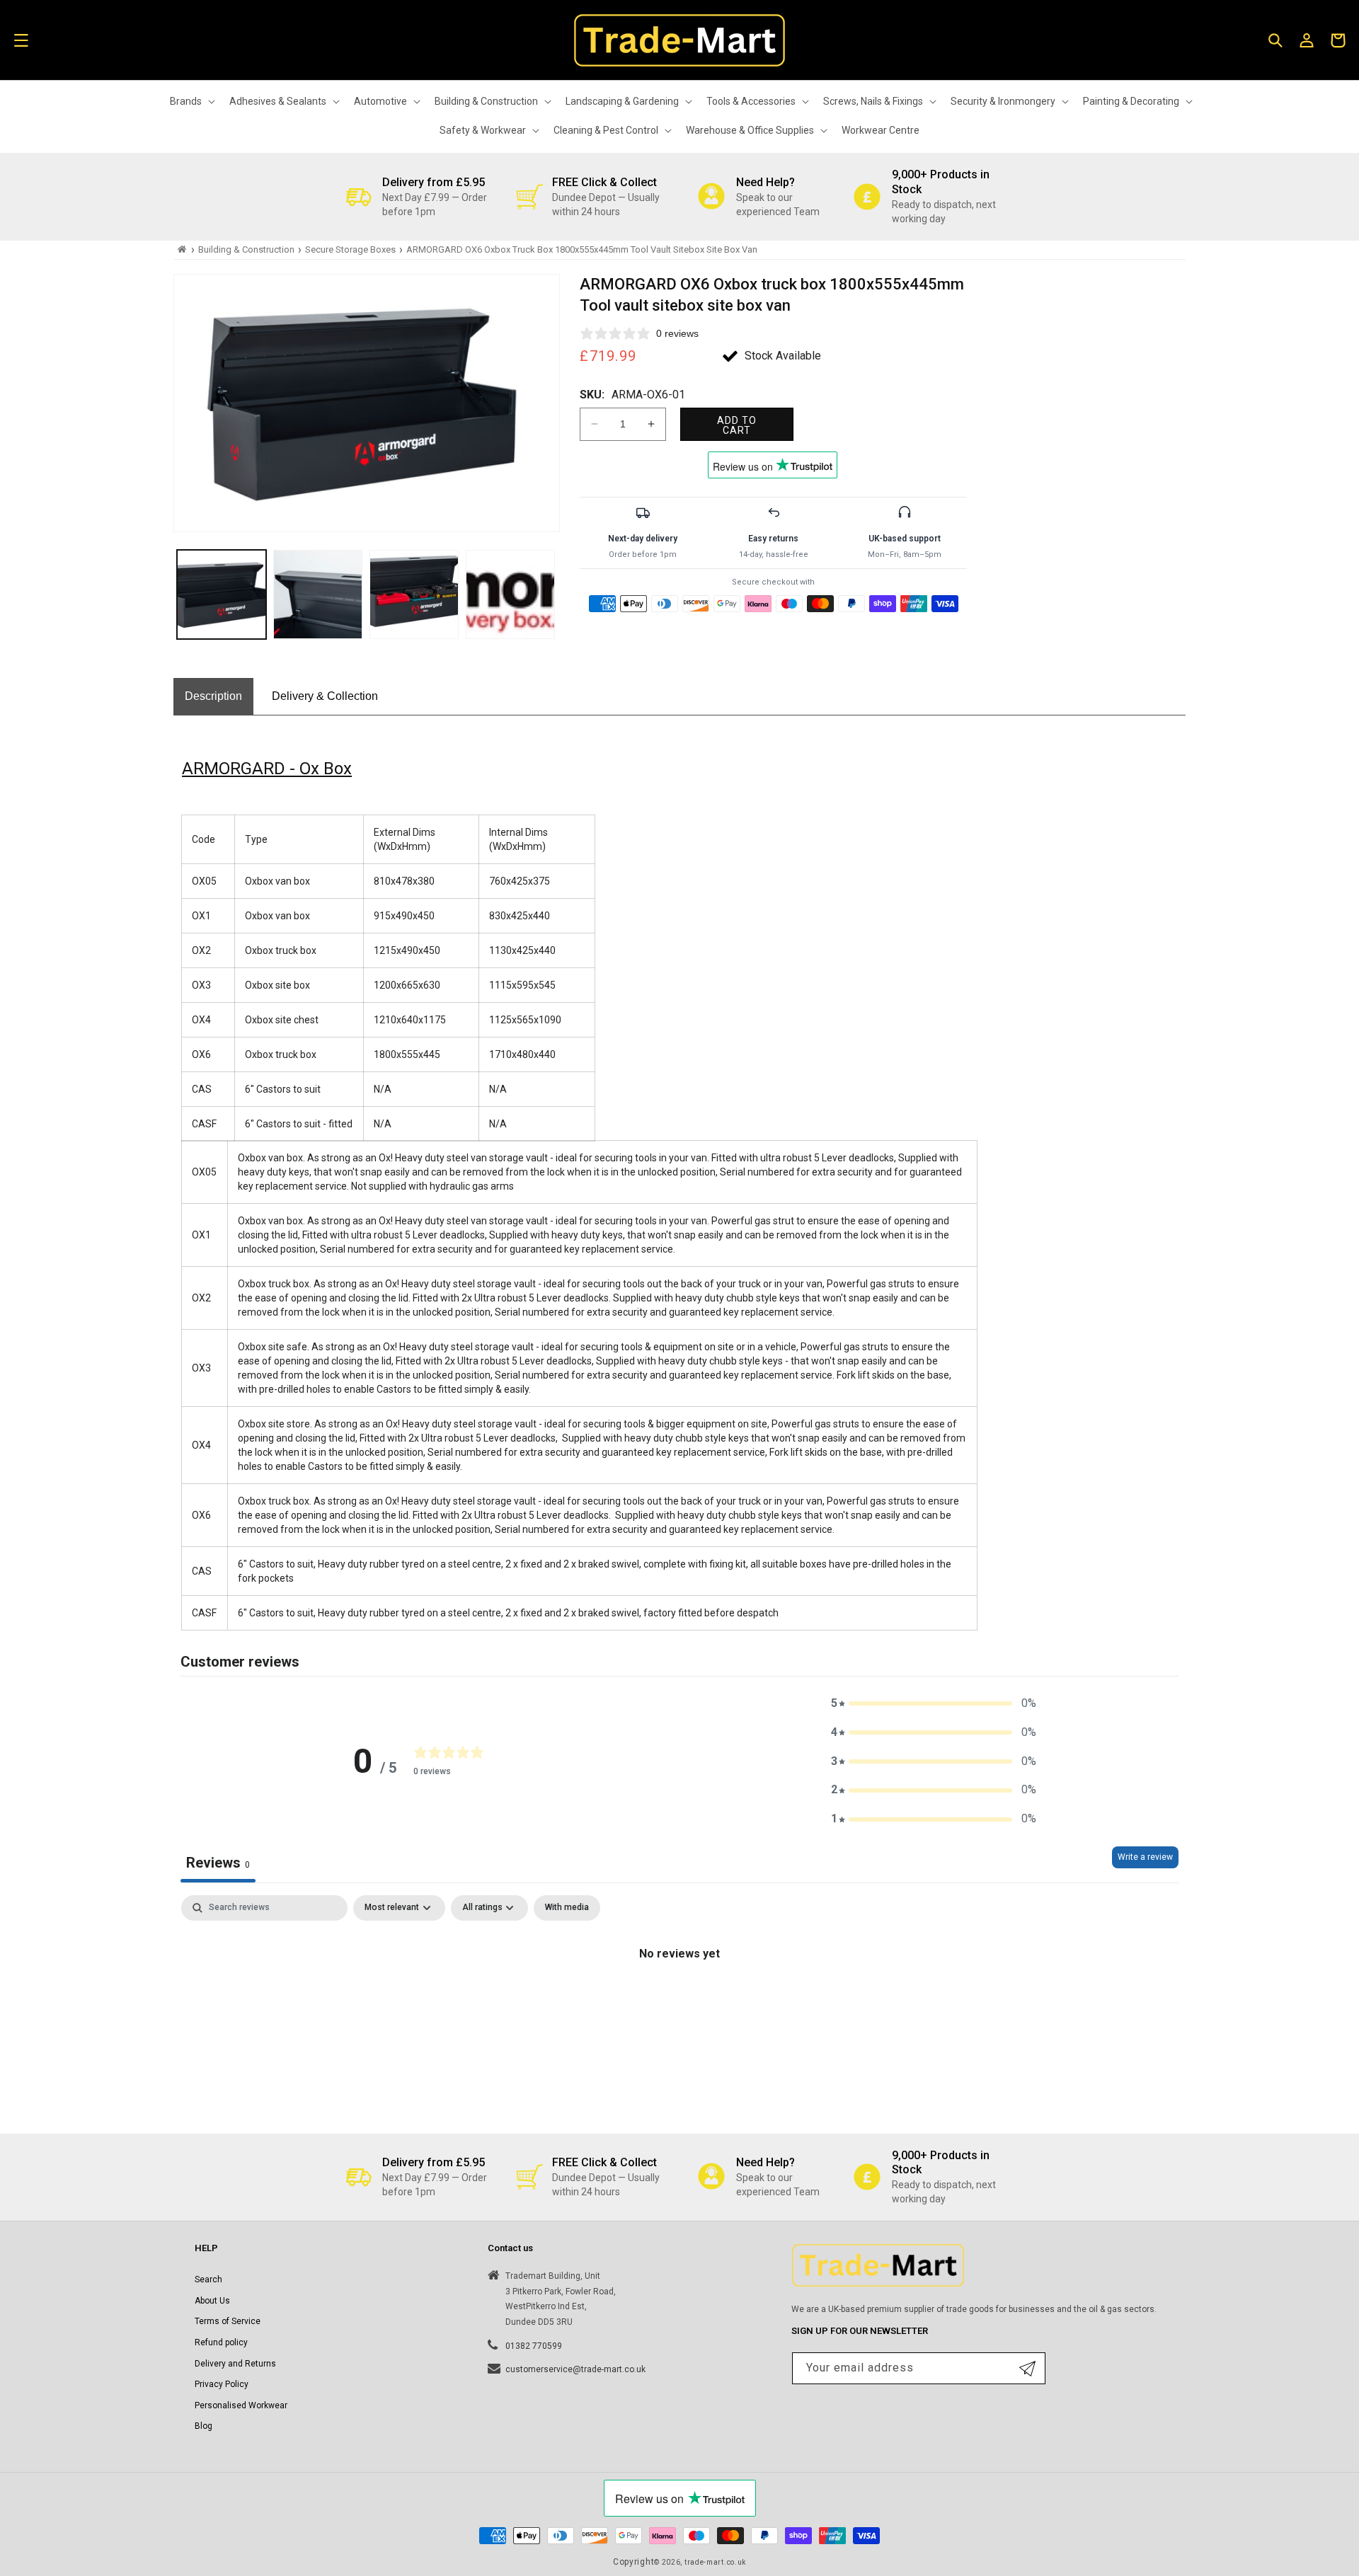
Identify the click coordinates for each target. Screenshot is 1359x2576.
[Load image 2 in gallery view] (318, 594)
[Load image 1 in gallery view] (222, 594)
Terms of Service (228, 2321)
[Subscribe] (1027, 2368)
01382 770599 (534, 2346)
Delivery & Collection (325, 696)
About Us (212, 2301)
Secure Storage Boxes (350, 249)
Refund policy (221, 2342)
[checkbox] (567, 1908)
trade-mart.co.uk (715, 2562)
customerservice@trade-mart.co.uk (575, 2369)
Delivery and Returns (235, 2364)
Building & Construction (246, 249)
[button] (21, 40)
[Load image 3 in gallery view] (414, 594)
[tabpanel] (679, 2002)
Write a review (1145, 1857)
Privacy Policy (222, 2384)
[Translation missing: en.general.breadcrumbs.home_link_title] (182, 249)
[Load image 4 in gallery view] (510, 594)
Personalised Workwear (241, 2405)
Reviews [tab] (218, 1863)
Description (213, 696)
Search (208, 2279)
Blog (203, 2426)
